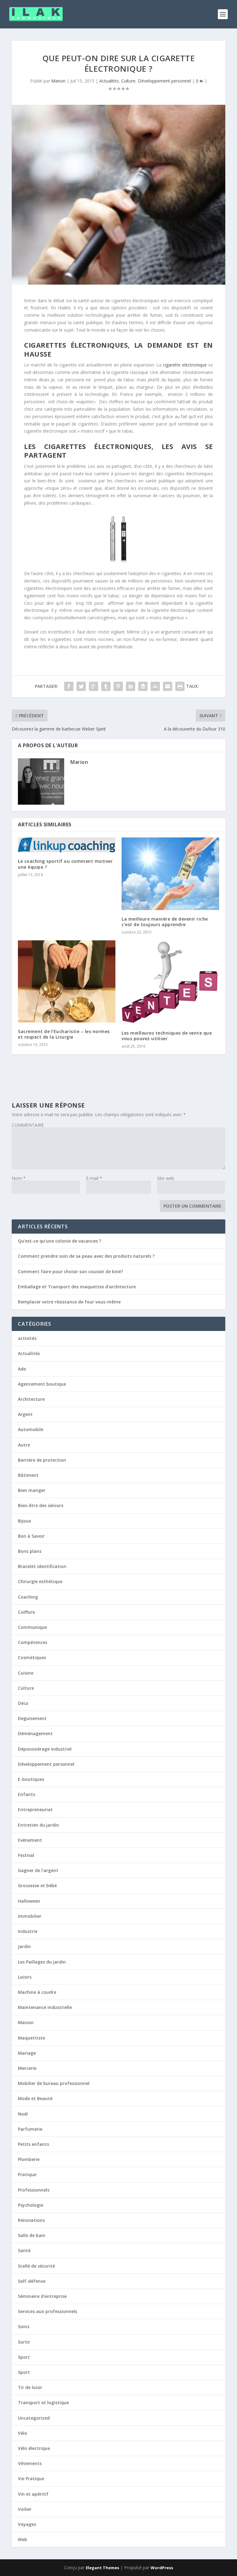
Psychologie (31, 2205)
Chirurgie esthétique (40, 1581)
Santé (24, 2250)
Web (23, 2539)
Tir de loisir (30, 2387)
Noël (23, 2114)
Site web (166, 1178)
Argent (25, 1414)
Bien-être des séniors (41, 1505)
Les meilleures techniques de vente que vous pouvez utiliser (167, 1036)
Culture (128, 81)
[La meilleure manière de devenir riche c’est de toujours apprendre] (170, 874)
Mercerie (27, 2068)
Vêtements (30, 2463)
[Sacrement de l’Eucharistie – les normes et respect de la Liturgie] (67, 981)
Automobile (31, 1429)
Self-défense (32, 2281)
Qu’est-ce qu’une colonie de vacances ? (60, 1241)
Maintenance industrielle (45, 2007)
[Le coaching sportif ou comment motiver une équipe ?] (67, 845)
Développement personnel (164, 81)
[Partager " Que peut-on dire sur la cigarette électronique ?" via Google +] (94, 686)
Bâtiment (28, 1475)
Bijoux (25, 1521)
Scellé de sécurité (36, 2266)
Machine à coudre (37, 1992)
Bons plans (30, 1551)
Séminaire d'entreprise (42, 2296)
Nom (19, 1178)
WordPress (162, 2568)
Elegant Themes (102, 2568)
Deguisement (32, 1718)
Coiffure (26, 1612)
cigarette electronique (185, 365)
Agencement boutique (42, 1384)
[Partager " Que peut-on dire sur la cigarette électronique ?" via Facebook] (69, 686)
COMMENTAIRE (28, 1125)
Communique (32, 1627)
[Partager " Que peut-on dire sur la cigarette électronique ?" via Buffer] (143, 686)
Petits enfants (33, 2144)
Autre (24, 1445)
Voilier (25, 2509)
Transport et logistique (43, 2402)
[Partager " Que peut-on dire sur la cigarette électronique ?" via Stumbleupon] (155, 686)
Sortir (24, 2342)
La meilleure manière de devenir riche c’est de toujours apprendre (165, 922)
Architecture (31, 1399)
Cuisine (26, 1673)
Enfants (27, 1794)
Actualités (109, 81)
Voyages (27, 2524)
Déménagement (35, 1733)
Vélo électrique (34, 2448)
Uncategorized (34, 2418)
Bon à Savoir (31, 1536)
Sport (24, 2357)
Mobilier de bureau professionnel (54, 2083)
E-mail (94, 1178)
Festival (26, 1855)
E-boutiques (31, 1779)
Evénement (30, 1840)
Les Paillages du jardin (42, 1962)
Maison (26, 2022)
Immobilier (30, 1916)
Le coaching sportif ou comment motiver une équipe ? (65, 864)
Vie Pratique (31, 2479)
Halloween (29, 1901)
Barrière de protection (42, 1460)
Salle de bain (32, 2235)
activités (27, 1338)
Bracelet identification (42, 1566)
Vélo (23, 2433)
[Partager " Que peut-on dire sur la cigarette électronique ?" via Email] (168, 686)
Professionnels (34, 2190)
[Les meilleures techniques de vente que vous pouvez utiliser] (170, 982)
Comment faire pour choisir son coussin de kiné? (71, 1271)
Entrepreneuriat (35, 1809)
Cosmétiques (32, 1657)
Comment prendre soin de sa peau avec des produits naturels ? (86, 1256)
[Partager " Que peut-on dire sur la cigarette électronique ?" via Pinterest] (118, 686)
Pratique (27, 2174)
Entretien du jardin (38, 1825)
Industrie (28, 1931)
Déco (23, 1703)
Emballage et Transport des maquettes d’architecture (77, 1287)
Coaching (28, 1597)
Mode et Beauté (35, 2098)
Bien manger (32, 1490)
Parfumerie (30, 2129)
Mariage (27, 2053)
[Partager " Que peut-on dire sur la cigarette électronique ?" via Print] (180, 686)
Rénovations (31, 2220)
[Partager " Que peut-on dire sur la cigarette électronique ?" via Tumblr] (106, 686)
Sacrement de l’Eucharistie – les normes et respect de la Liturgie (64, 1034)
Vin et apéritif (33, 2494)
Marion (58, 81)
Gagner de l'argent (38, 1870)
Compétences (33, 1642)
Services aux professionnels (48, 2311)
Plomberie (29, 2159)
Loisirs (25, 1977)
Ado (22, 1369)
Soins (24, 2326)
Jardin (24, 1946)
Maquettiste (31, 2038)
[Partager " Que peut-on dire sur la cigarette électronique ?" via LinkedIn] (131, 686)
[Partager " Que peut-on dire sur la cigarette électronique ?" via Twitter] (81, 686)
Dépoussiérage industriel (45, 1749)
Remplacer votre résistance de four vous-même (69, 1302)
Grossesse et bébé (37, 1885)
